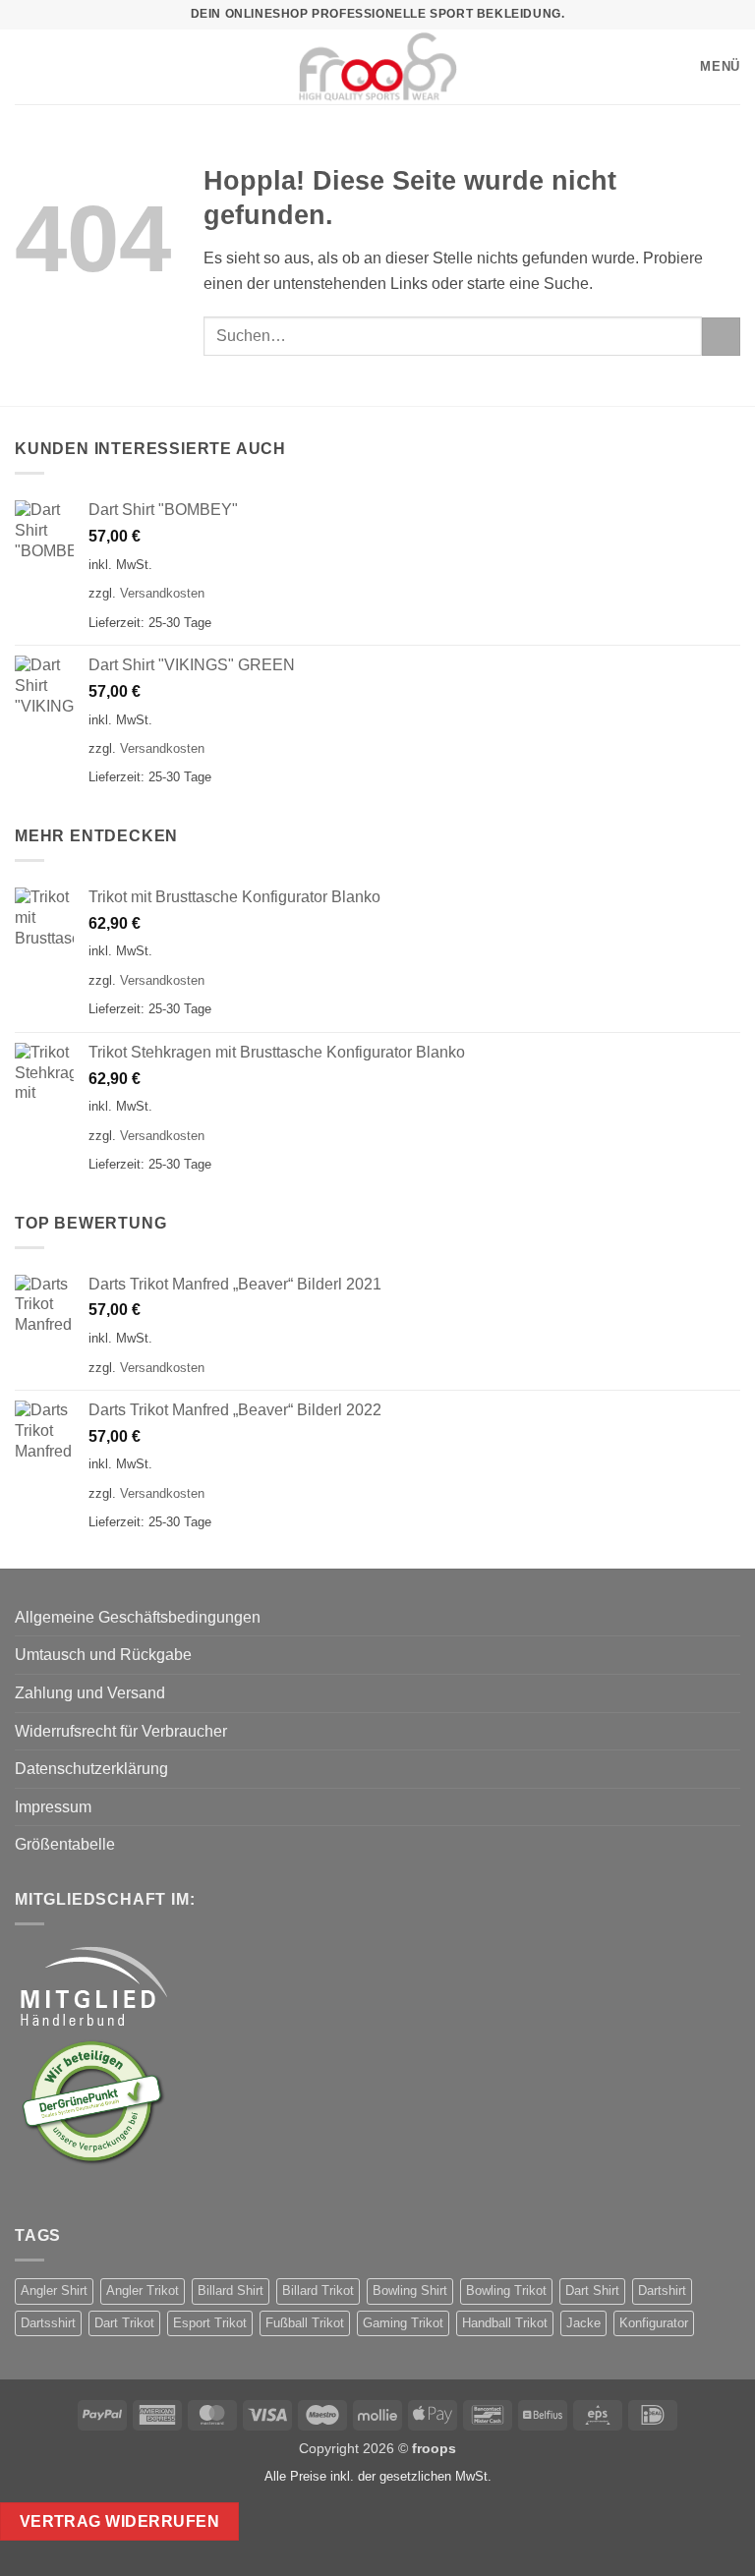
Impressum (53, 1807)
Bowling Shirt (410, 2290)
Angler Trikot (143, 2290)
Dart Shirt (592, 2290)
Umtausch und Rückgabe (103, 1655)
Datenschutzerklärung (91, 1769)
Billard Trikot (318, 2290)
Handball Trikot (505, 2323)
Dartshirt (662, 2290)
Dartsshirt (48, 2323)
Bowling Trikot (506, 2290)
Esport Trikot (210, 2323)
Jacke (583, 2323)
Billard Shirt (231, 2290)
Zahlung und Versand (90, 1693)
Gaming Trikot (403, 2323)
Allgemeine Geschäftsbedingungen (138, 1617)
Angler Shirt (54, 2290)
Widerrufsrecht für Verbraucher (121, 1731)
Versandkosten (162, 593)
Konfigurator (654, 2323)
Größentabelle (65, 1844)
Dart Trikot (124, 2323)
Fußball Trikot (305, 2323)
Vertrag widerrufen (119, 2521)
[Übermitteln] (721, 337)
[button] (25, 67)
